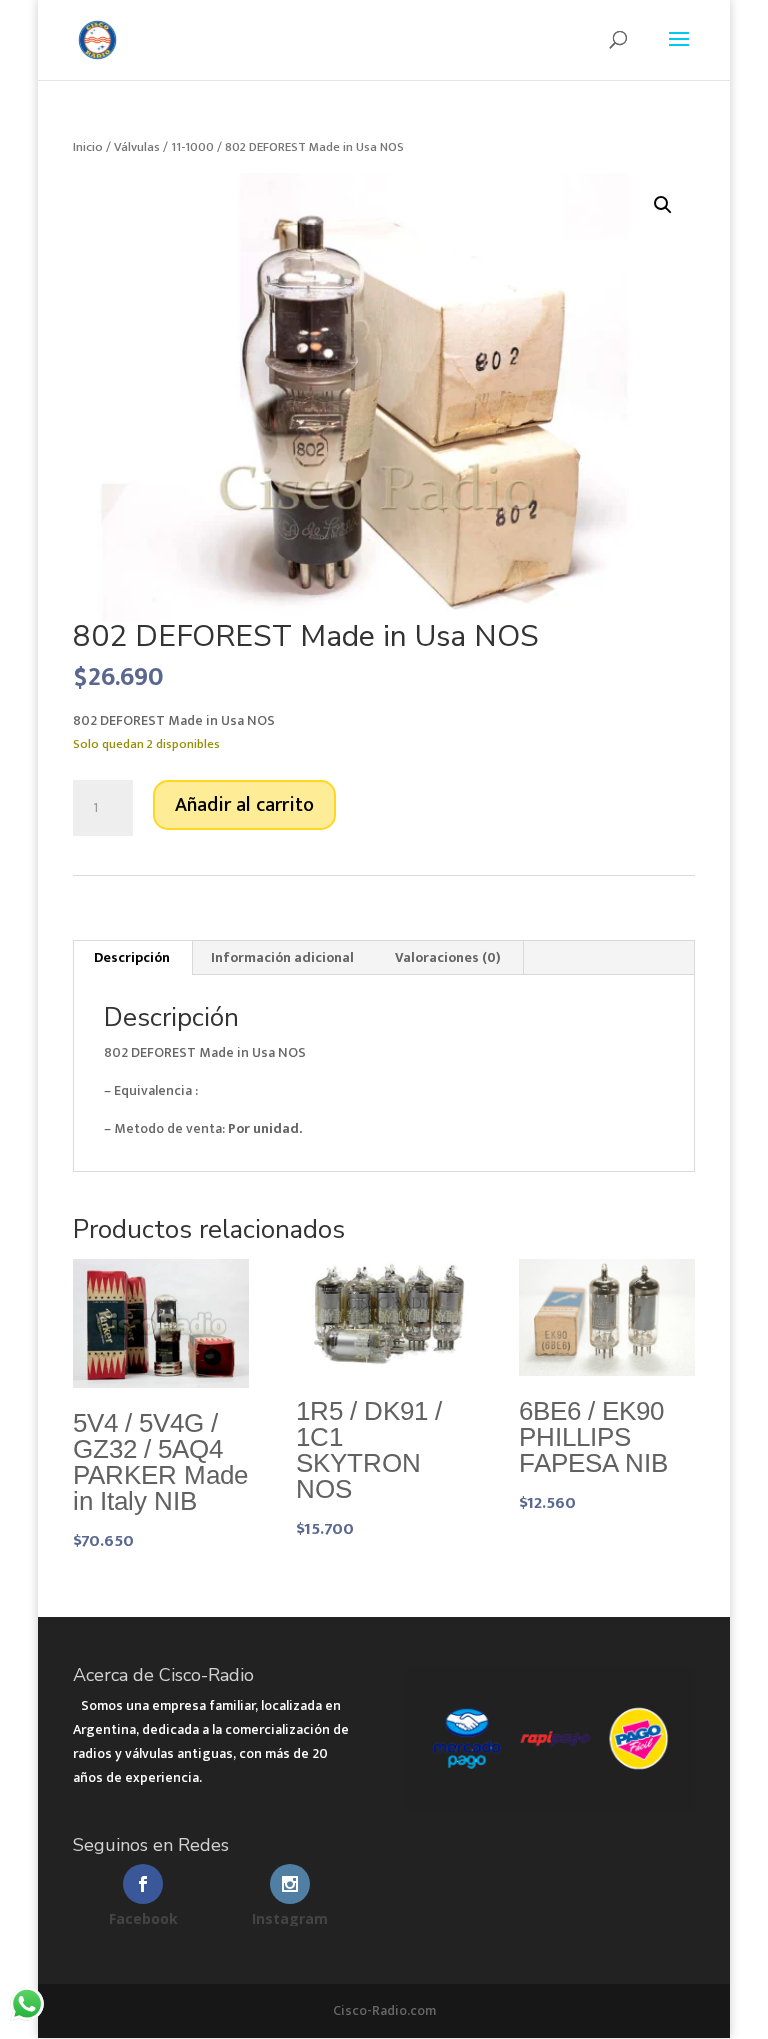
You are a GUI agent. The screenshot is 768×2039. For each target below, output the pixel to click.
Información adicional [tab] (282, 957)
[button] (663, 205)
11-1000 (192, 147)
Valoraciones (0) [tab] (448, 957)
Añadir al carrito (244, 805)
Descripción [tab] (132, 957)
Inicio (88, 147)
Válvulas (137, 147)
